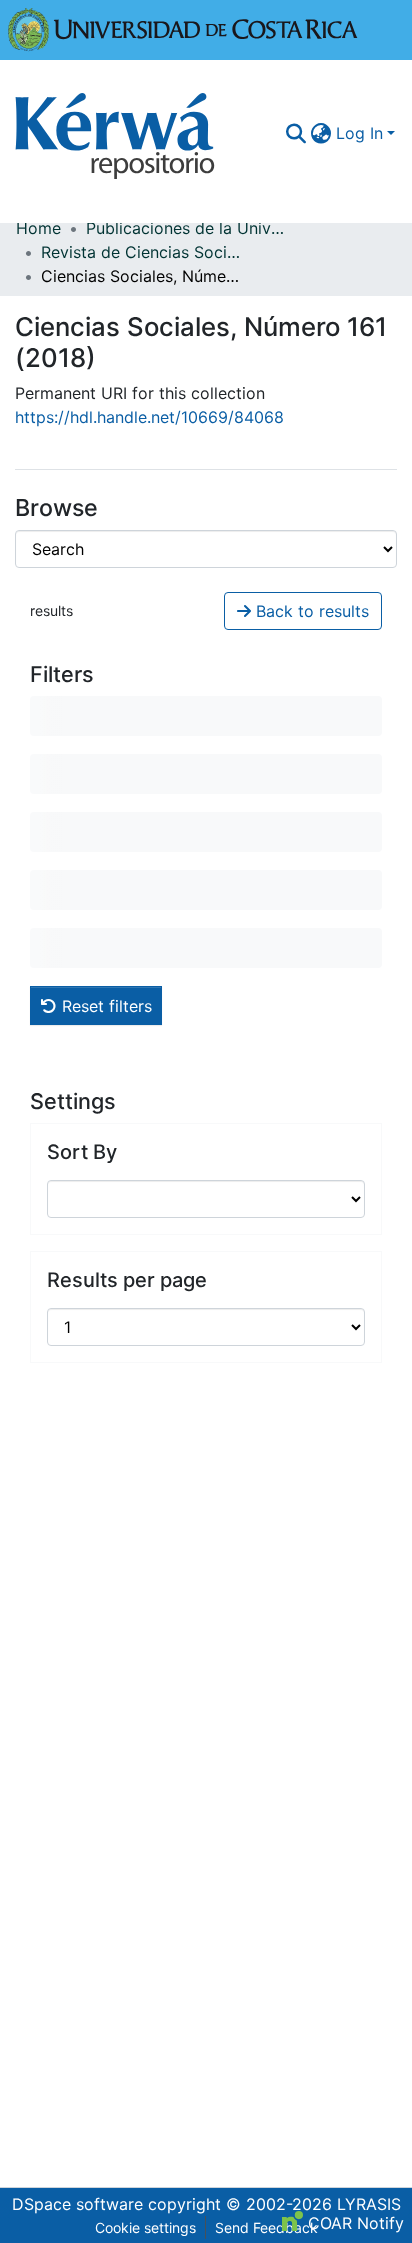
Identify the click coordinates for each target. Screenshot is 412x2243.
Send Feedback (266, 2227)
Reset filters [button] (104, 1006)
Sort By (82, 1152)
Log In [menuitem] (359, 133)
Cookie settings (145, 2227)
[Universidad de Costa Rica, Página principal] (183, 28)
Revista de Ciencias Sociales (141, 252)
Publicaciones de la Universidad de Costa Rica (186, 228)
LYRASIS (369, 2204)
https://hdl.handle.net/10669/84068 (149, 417)
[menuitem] (321, 133)
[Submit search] (296, 133)
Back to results (310, 611)
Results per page (127, 1280)
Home (38, 228)
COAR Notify (353, 2223)
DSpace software (77, 2204)
